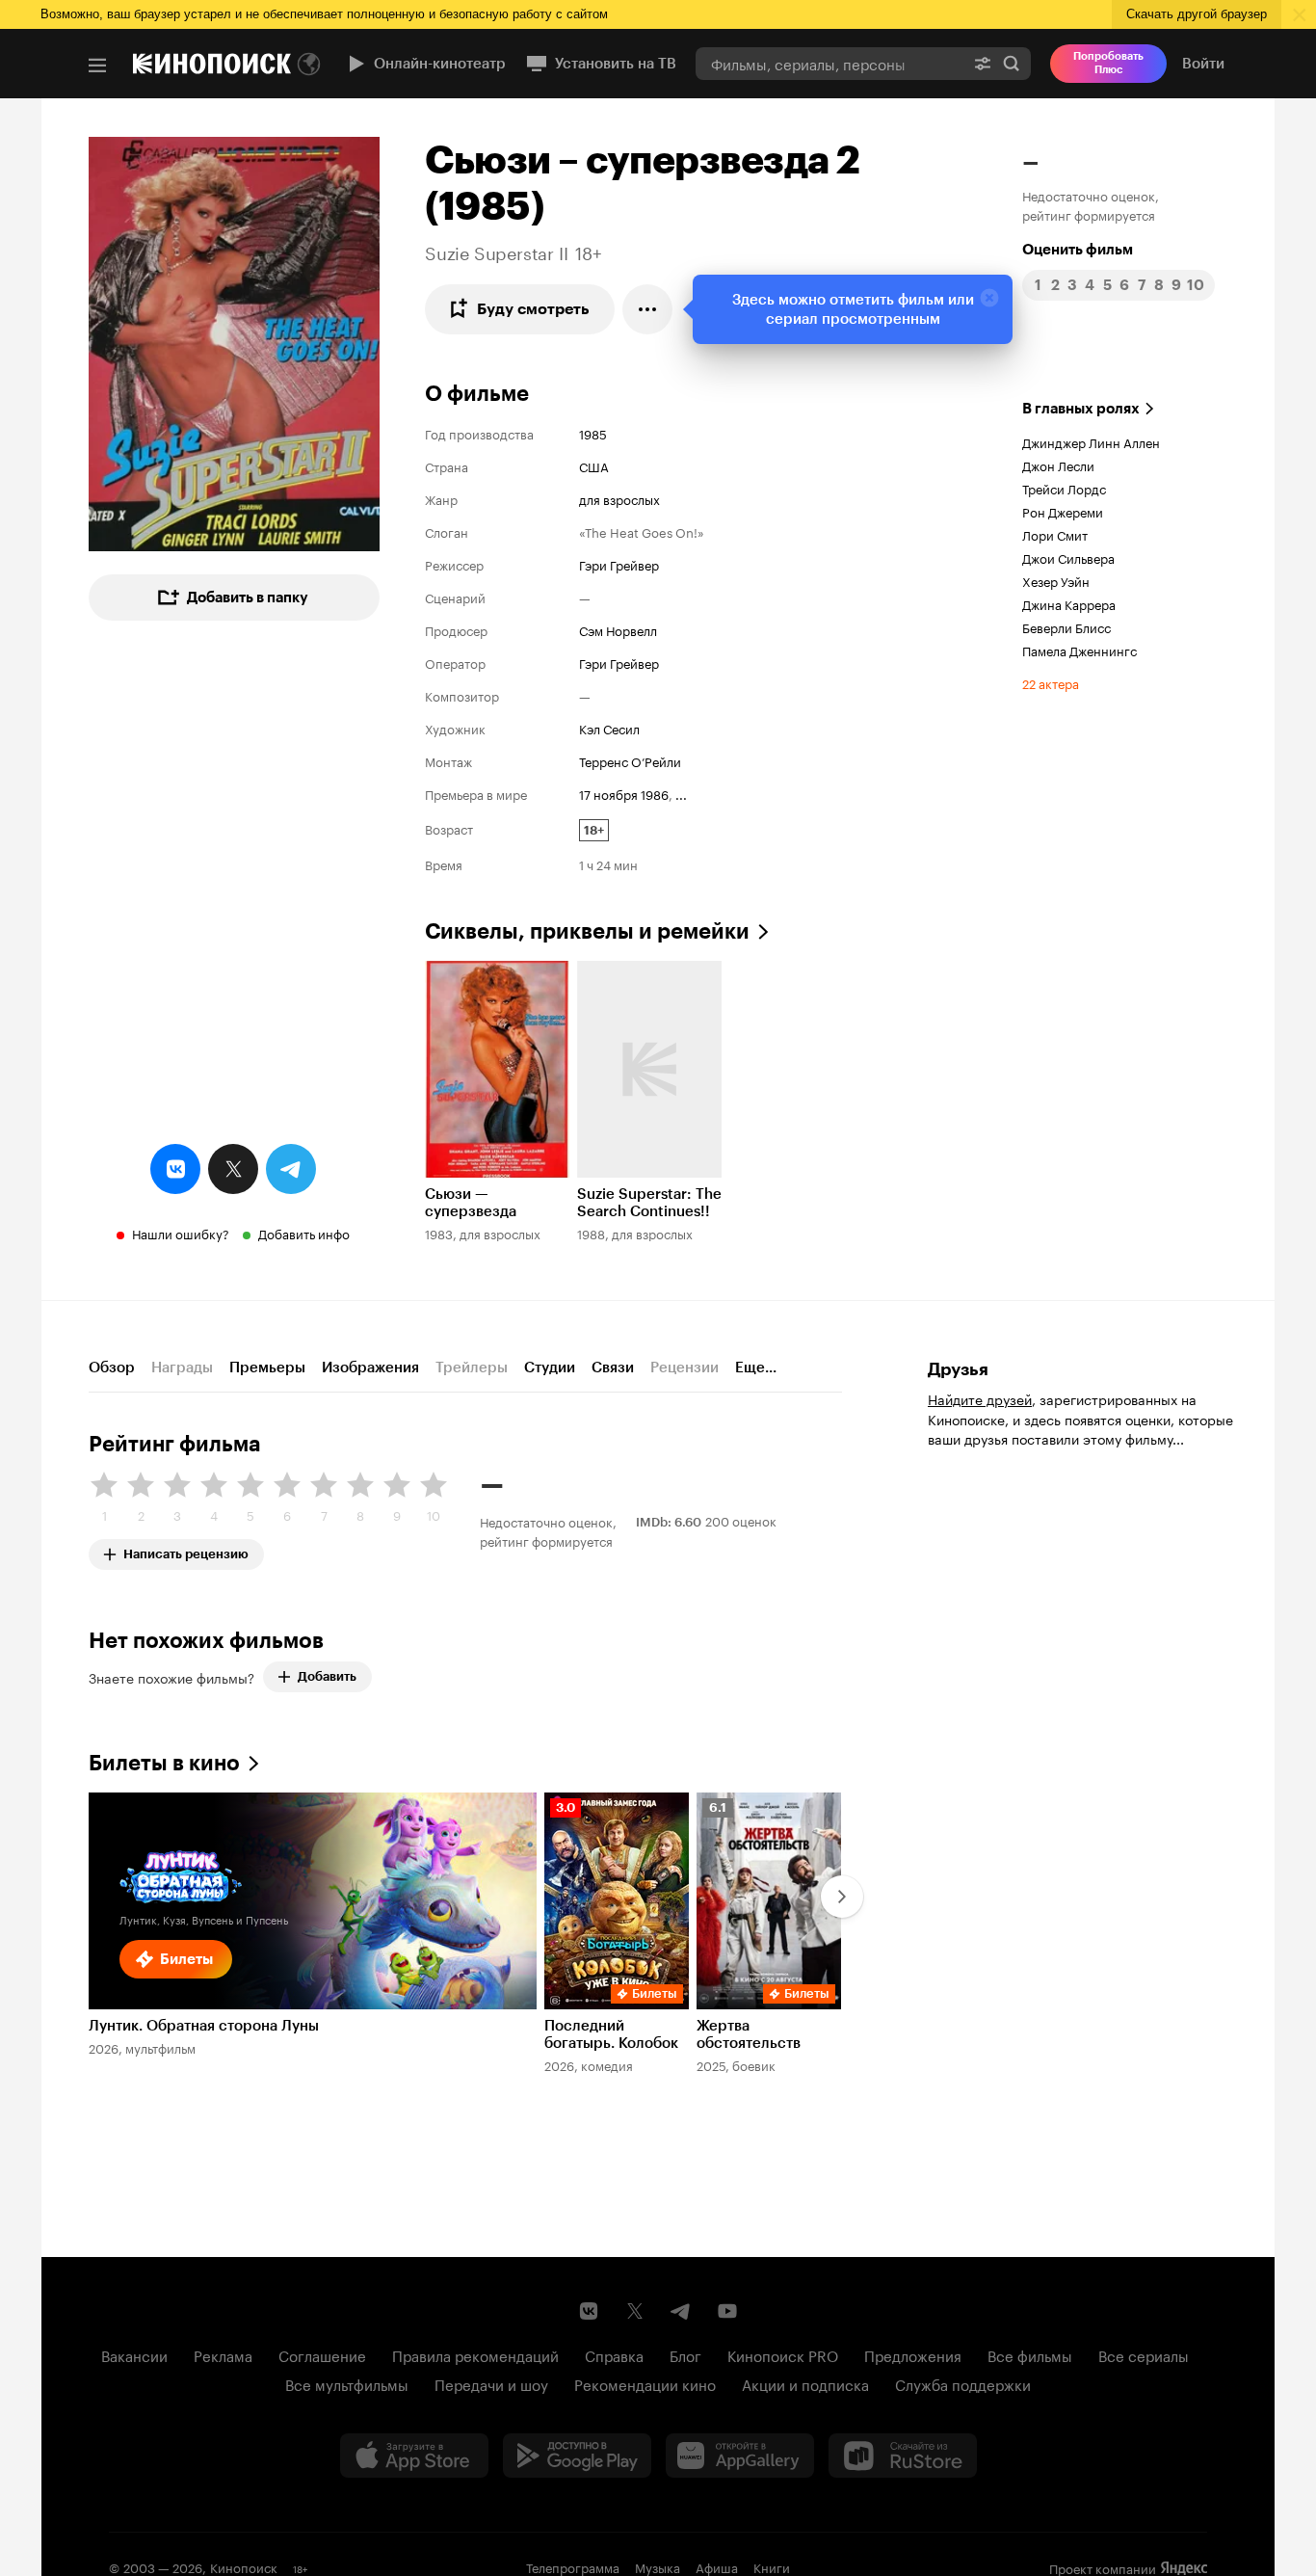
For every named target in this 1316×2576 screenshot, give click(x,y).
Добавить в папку (248, 598)
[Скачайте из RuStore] (903, 2456)
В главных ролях (1081, 409)
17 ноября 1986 (624, 793)
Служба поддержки (963, 2383)
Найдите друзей (980, 1398)
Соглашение (322, 2354)
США (594, 465)
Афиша (717, 2566)
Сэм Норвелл (618, 629)
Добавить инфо (304, 1233)
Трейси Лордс (1064, 488)
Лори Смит (1055, 534)
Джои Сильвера (1068, 557)
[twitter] (233, 1169)
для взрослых (619, 498)
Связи (613, 1368)
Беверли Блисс (1066, 626)
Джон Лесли (1058, 465)
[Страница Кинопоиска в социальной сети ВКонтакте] (589, 2311)
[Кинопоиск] (212, 64)
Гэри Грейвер (619, 564)
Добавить (327, 1676)
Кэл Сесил (609, 728)
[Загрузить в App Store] (414, 2456)
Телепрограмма (573, 2566)
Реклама (223, 2354)
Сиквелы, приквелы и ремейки (587, 931)
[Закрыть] (989, 298)
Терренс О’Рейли (630, 760)
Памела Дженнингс (1079, 650)
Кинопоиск (244, 2566)
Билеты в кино (164, 1763)
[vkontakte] (175, 1169)
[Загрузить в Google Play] (577, 2456)
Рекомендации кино (645, 2383)
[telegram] (291, 1169)
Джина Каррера (1069, 603)
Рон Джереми (1063, 511)
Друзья (958, 1369)
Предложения (913, 2354)
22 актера (1051, 682)
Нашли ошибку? (181, 1233)
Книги (772, 2566)
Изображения (370, 1368)
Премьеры (267, 1368)
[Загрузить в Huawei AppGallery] (740, 2456)
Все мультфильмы (347, 2383)
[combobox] (829, 63)
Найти (1012, 63)
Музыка (658, 2566)
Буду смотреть (533, 309)
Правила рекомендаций (475, 2354)
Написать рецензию (186, 1550)
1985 (593, 433)
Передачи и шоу (491, 2383)
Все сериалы (1144, 2354)
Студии (550, 1368)
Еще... (756, 1368)
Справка (614, 2354)
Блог (685, 2354)
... (681, 793)
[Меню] (97, 66)
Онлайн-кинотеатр (440, 64)
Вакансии (134, 2354)
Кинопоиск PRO (783, 2354)
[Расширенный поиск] (983, 63)
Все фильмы (1030, 2354)
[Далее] (842, 1897)
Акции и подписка (805, 2383)
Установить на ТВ (616, 64)
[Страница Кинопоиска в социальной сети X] (635, 2311)
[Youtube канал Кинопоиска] (727, 2311)
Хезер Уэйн (1056, 580)
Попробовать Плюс (1108, 63)
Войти (1203, 64)
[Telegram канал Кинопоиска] (681, 2311)
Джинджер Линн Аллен (1091, 441)
